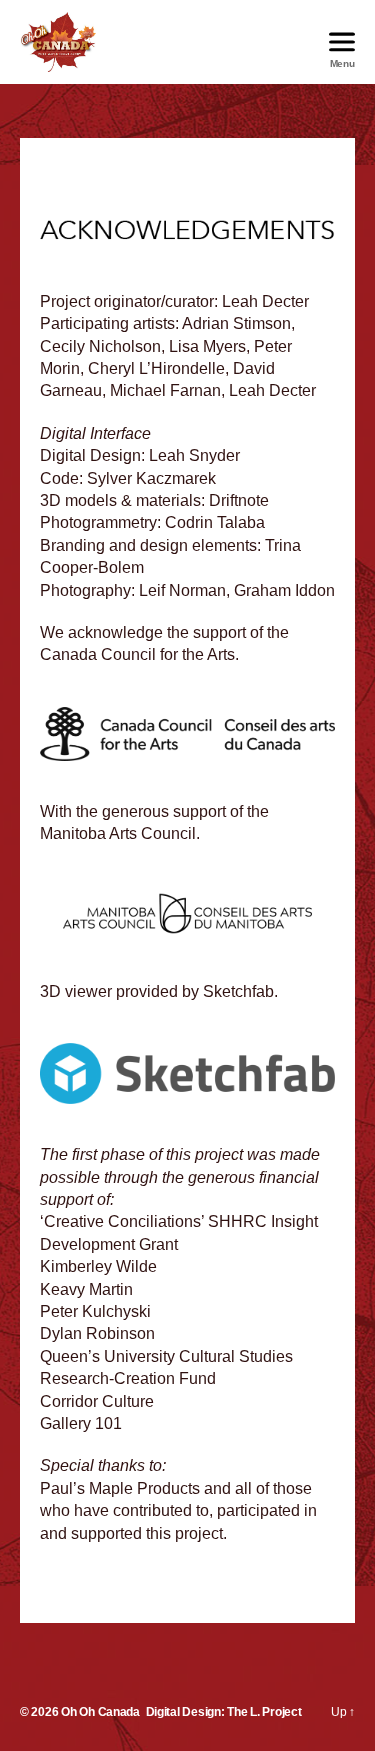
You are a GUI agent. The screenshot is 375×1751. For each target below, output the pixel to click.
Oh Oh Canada (100, 1712)
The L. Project (264, 1712)
